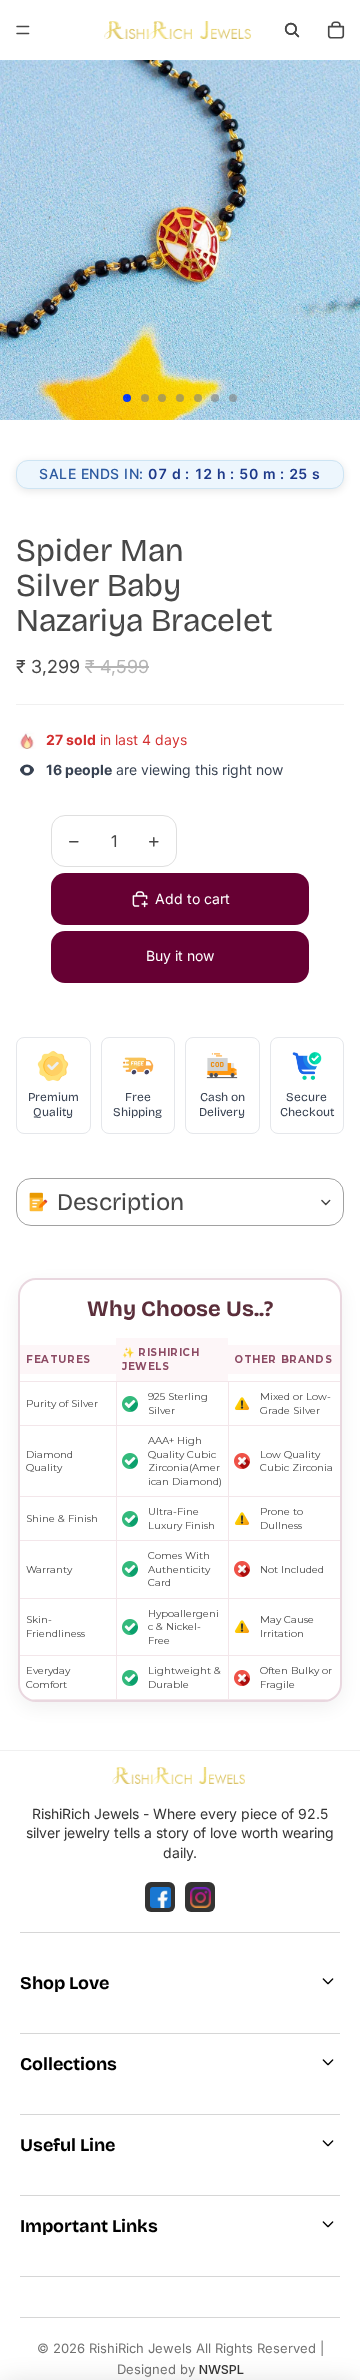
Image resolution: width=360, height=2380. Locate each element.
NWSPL (221, 2369)
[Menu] (23, 30)
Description (120, 1202)
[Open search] (292, 30)
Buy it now (180, 955)
